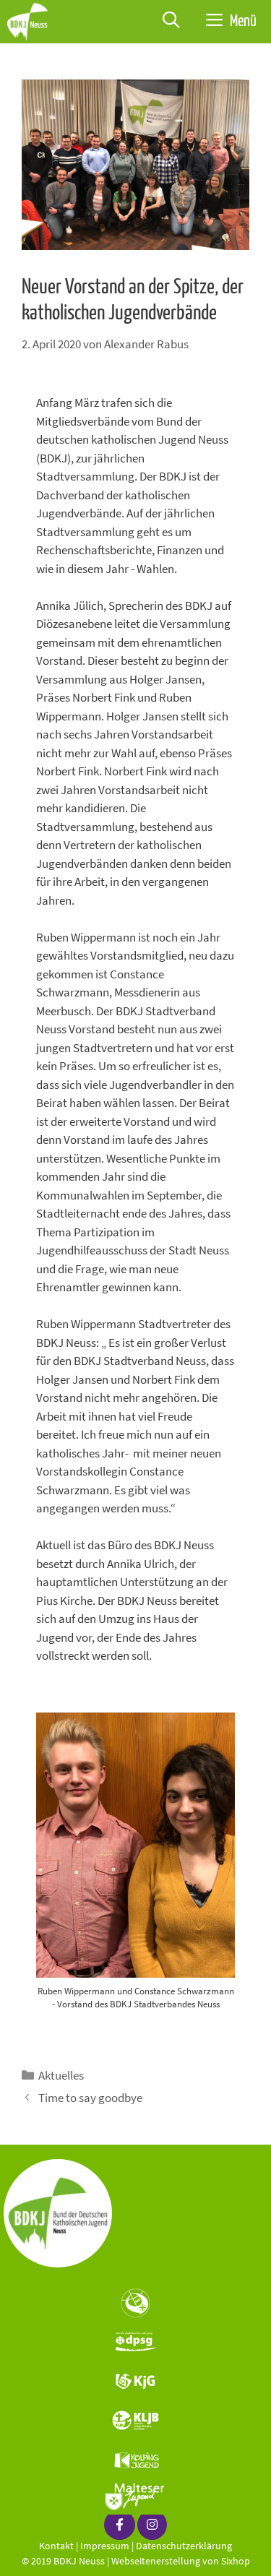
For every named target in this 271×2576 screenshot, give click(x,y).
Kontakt (56, 2546)
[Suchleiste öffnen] (171, 22)
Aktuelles (61, 2075)
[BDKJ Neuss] (31, 22)
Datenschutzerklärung (184, 2546)
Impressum (105, 2546)
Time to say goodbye (90, 2098)
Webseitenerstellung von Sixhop (181, 2561)
